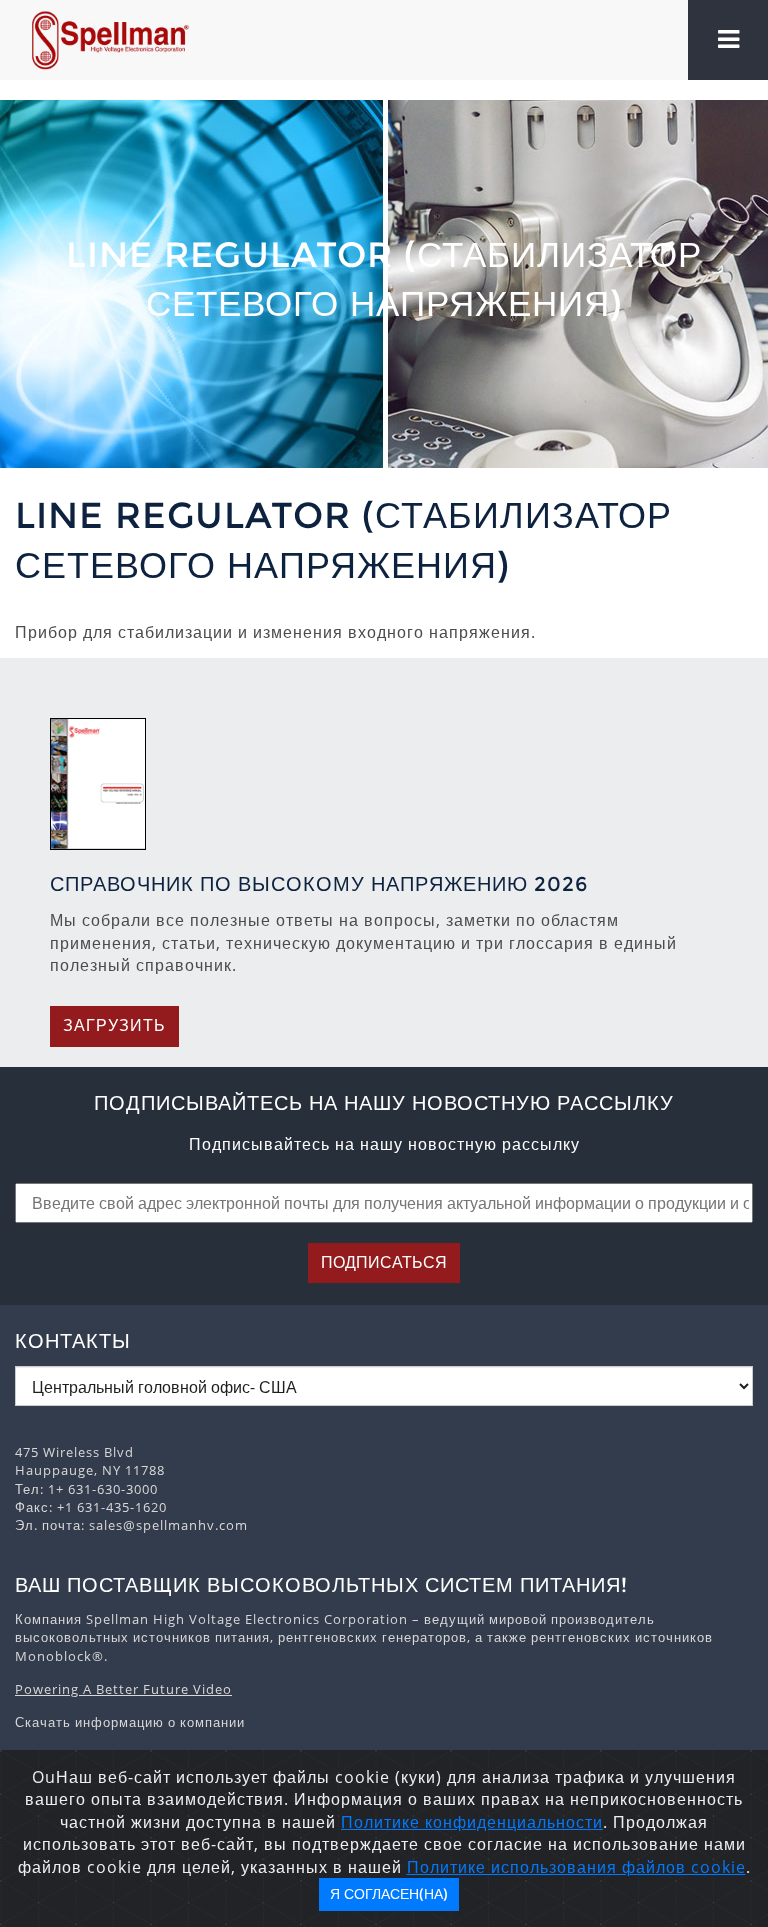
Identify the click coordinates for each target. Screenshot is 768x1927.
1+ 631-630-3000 (103, 1489)
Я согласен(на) (389, 1894)
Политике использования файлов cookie (576, 1867)
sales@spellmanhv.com (168, 1525)
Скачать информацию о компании (130, 1722)
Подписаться (384, 1262)
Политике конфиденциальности (472, 1822)
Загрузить (114, 1025)
